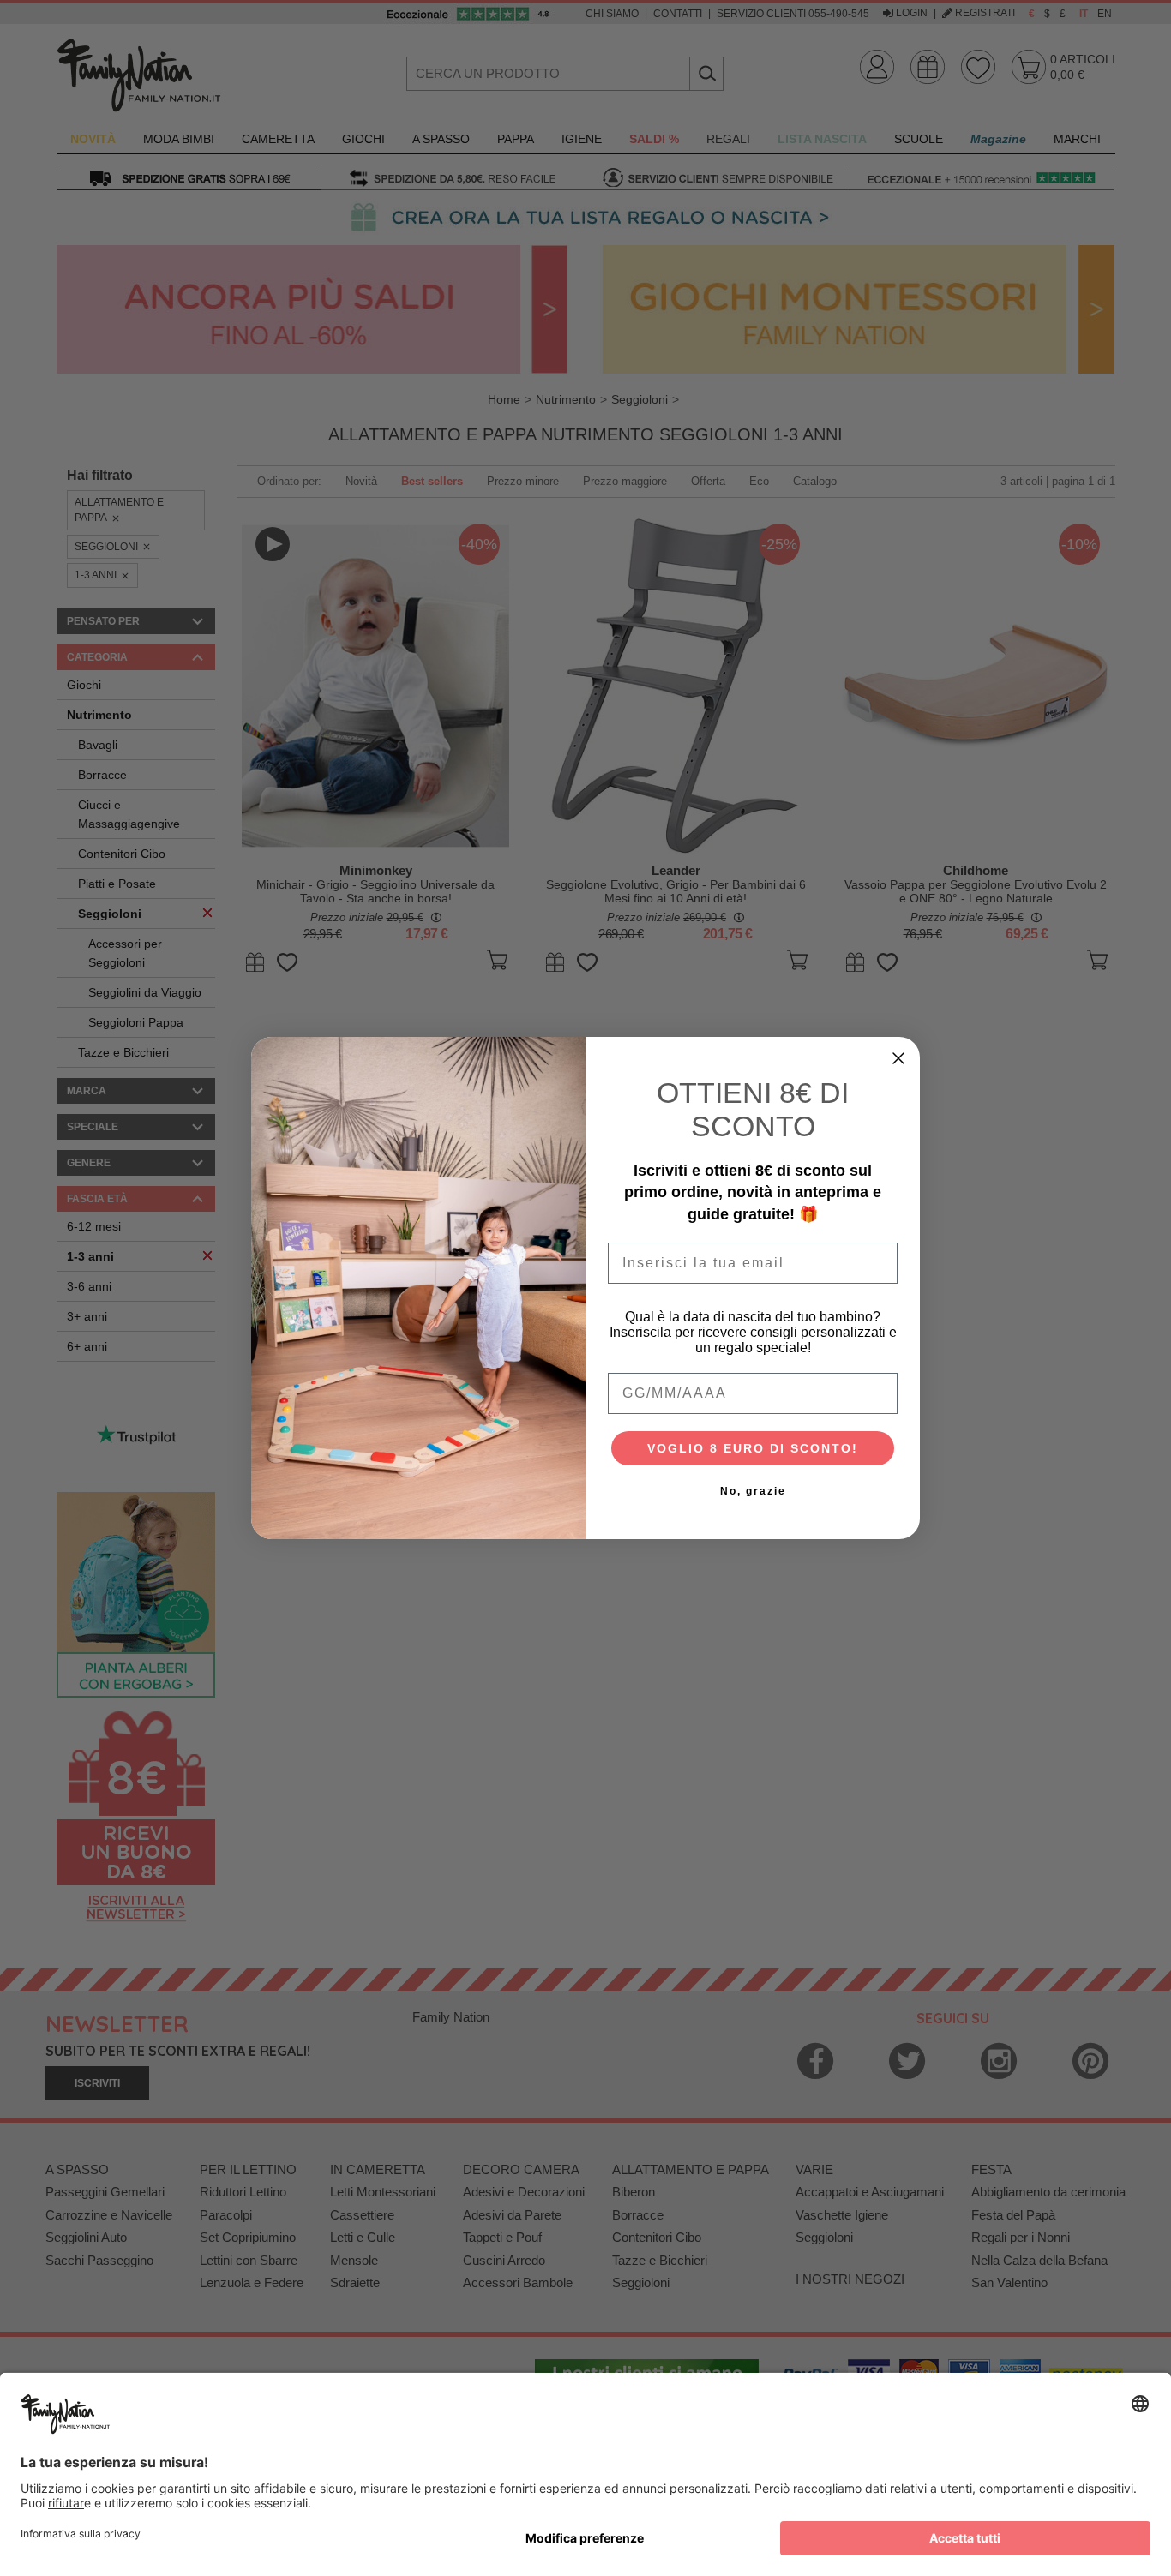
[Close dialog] (898, 1058)
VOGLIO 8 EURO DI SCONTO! (753, 1448)
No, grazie (753, 1491)
